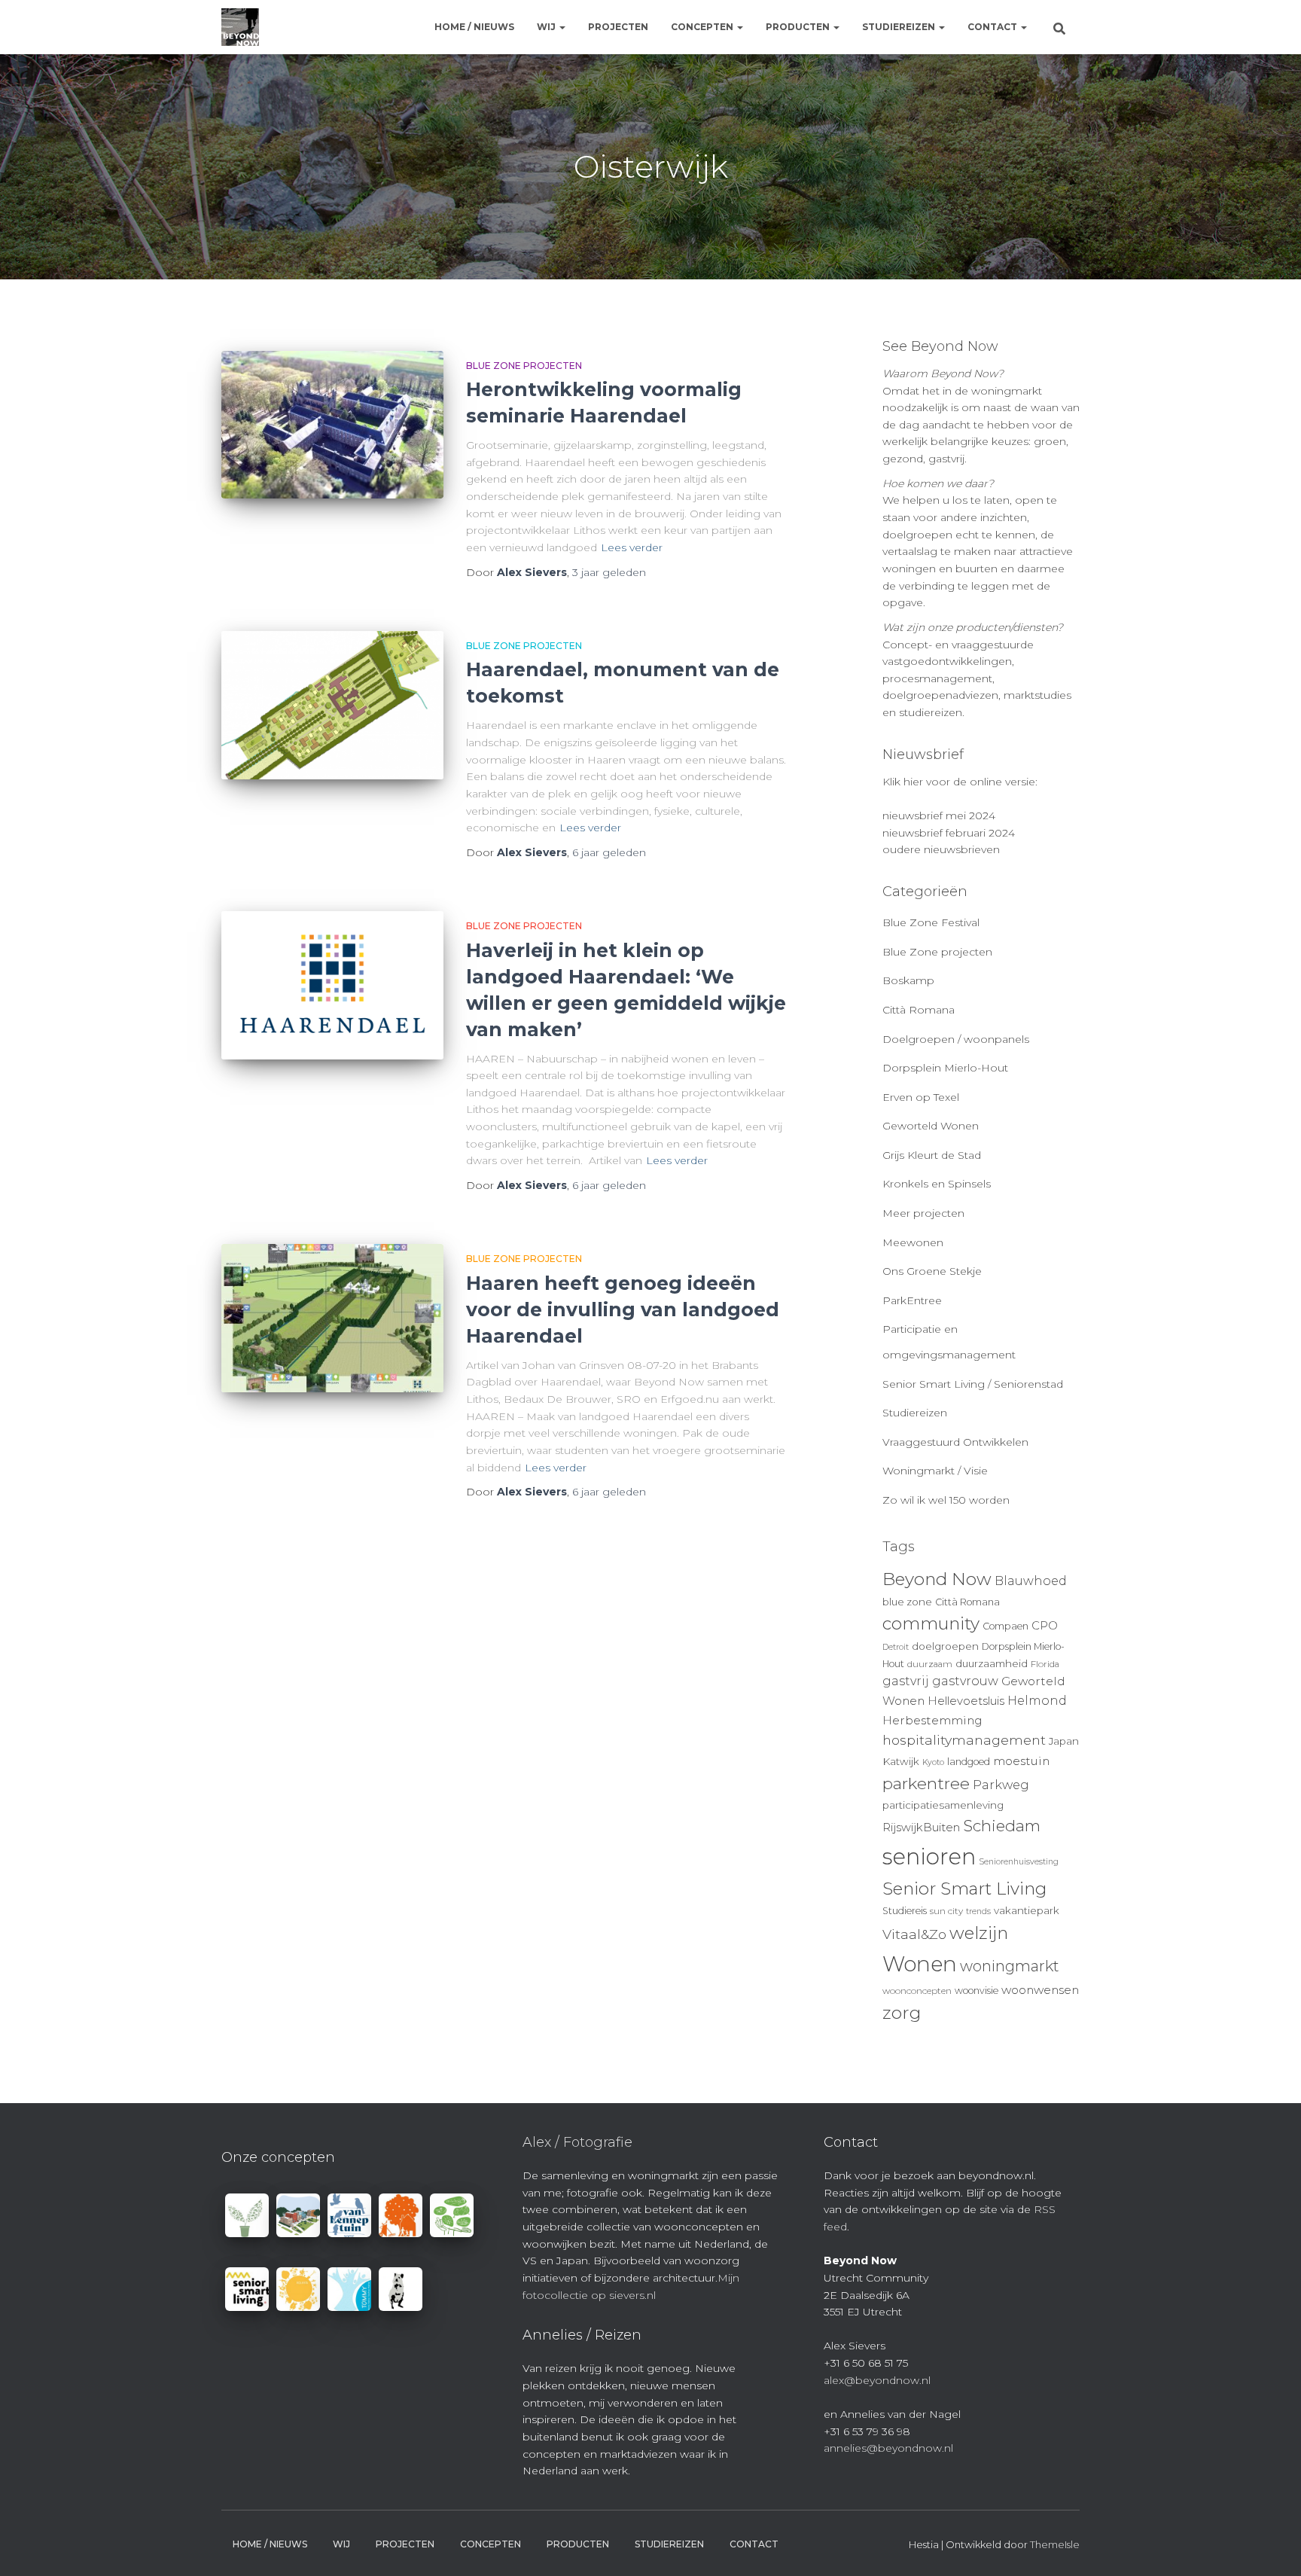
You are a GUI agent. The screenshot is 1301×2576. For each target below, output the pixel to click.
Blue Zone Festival (931, 922)
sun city (946, 1911)
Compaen (1005, 1626)
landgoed (969, 1762)
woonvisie (977, 1991)
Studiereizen (900, 27)
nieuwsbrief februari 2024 (949, 833)
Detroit (896, 1647)
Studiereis (905, 1911)
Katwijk (901, 1761)
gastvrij (906, 1681)
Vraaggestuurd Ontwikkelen (955, 1442)
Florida (1045, 1664)
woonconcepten (917, 1991)
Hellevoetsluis (966, 1701)
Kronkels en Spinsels (937, 1184)
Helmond (1037, 1701)
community (931, 1623)
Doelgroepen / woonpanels (956, 1039)
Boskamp (908, 980)
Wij (547, 27)
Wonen (920, 1964)
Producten (799, 27)
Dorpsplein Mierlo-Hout (945, 1068)
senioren (929, 1857)
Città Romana (919, 1010)
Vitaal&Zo (914, 1934)
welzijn (979, 1933)
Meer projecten (923, 1213)
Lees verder (632, 547)
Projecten (618, 27)
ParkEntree (912, 1300)
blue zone (907, 1602)
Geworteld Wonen (931, 1126)
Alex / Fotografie (577, 2142)
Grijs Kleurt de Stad (932, 1155)
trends (978, 1911)
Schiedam (1002, 1826)
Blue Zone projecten (524, 366)
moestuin (1021, 1761)
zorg (902, 2013)
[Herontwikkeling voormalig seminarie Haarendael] (332, 425)
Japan (1064, 1741)
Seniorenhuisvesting (1019, 1862)
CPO (1045, 1626)
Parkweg (1001, 1785)
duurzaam (930, 1664)
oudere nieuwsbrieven (941, 849)
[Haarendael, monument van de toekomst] (332, 705)
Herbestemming (932, 1720)
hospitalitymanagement (964, 1740)
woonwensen (1040, 1990)
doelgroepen (945, 1646)
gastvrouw (965, 1681)
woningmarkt (1010, 1966)
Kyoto (933, 1762)
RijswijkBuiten (921, 1828)
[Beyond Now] (240, 27)
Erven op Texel (921, 1097)
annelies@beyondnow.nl (888, 2448)
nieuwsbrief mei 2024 (939, 815)
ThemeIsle (1055, 2544)
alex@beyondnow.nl (877, 2380)
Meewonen (913, 1242)
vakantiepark (1027, 1910)
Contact (993, 27)
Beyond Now (937, 1579)
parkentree (926, 1783)
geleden (609, 572)
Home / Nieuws (474, 27)
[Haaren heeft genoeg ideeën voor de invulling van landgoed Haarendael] (332, 1318)
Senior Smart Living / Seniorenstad (973, 1384)
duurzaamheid (992, 1663)
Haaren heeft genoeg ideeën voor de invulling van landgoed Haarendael (623, 1309)
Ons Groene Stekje (932, 1271)
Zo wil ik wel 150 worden (946, 1500)
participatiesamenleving (943, 1805)
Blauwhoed (1031, 1581)
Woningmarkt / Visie (935, 1471)
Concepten (703, 27)
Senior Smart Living (964, 1889)
